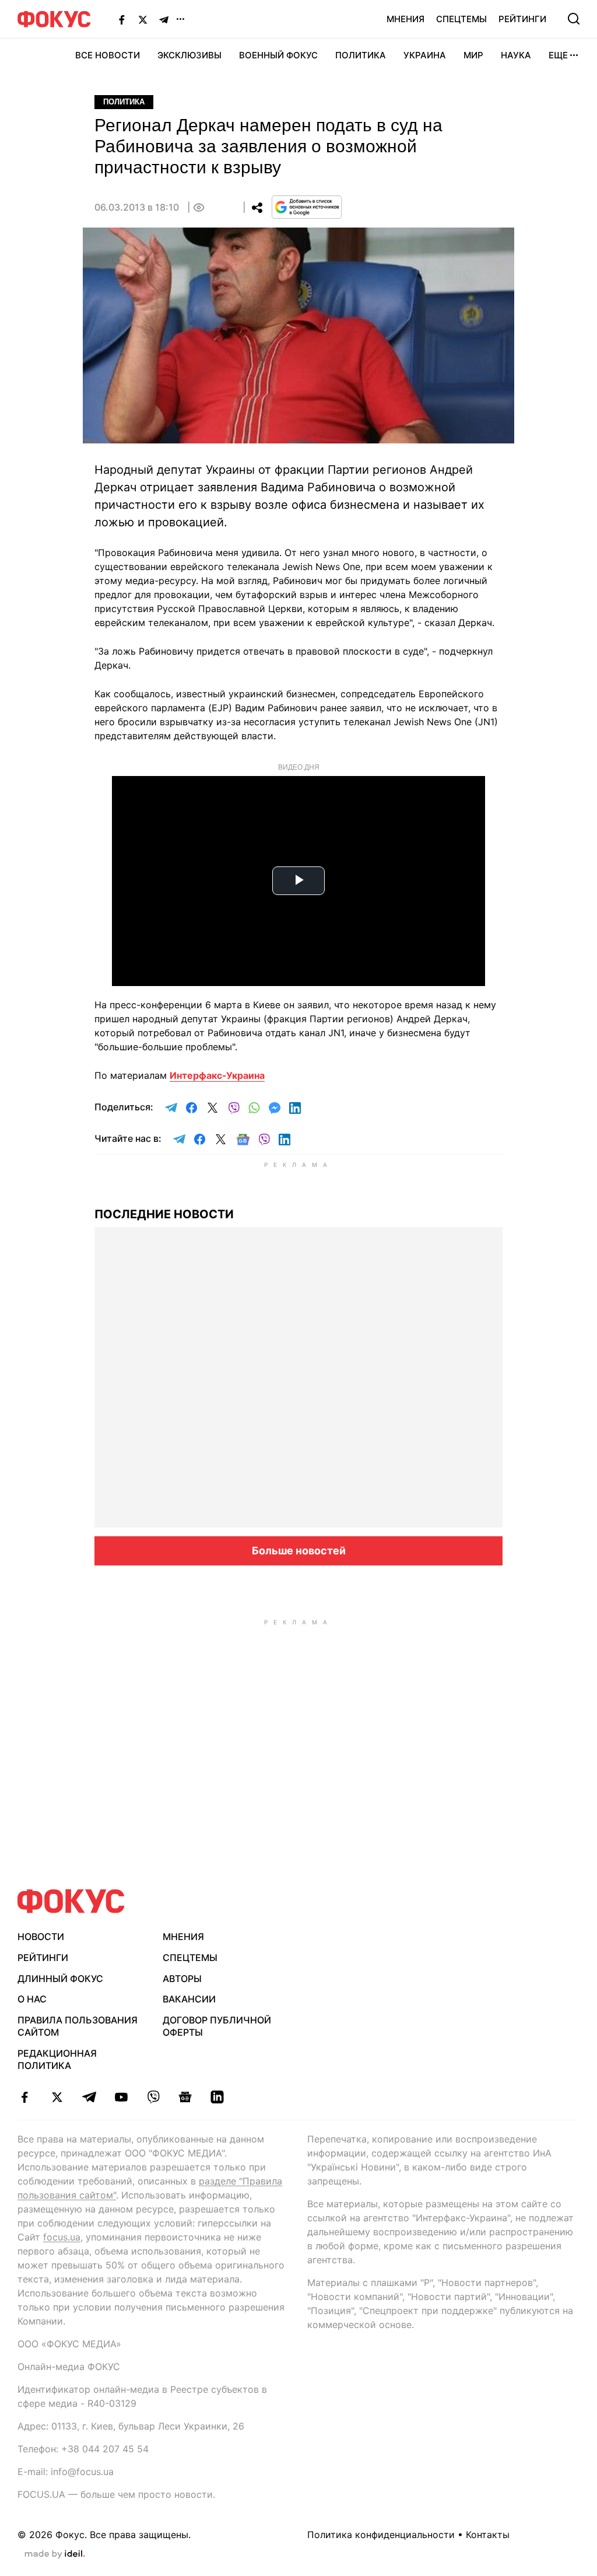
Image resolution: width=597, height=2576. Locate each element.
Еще (558, 55)
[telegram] (89, 2097)
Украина (425, 55)
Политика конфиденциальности (381, 2535)
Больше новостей (299, 1551)
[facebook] (25, 2097)
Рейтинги (522, 19)
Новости (41, 1937)
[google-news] (185, 2097)
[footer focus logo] (71, 1901)
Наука (516, 55)
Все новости (108, 55)
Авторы (182, 1979)
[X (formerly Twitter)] (143, 19)
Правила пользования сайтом (78, 2026)
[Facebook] (122, 19)
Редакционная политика (57, 2059)
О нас (32, 1999)
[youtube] (121, 2097)
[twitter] (57, 2097)
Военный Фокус (278, 55)
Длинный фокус (60, 1979)
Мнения (405, 19)
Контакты (488, 2535)
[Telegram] (164, 19)
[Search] (574, 19)
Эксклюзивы (189, 55)
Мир (473, 55)
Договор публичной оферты (217, 2026)
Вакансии (189, 1999)
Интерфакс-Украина (217, 1075)
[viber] (153, 2097)
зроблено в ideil (55, 2554)
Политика (361, 55)
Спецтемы (461, 19)
